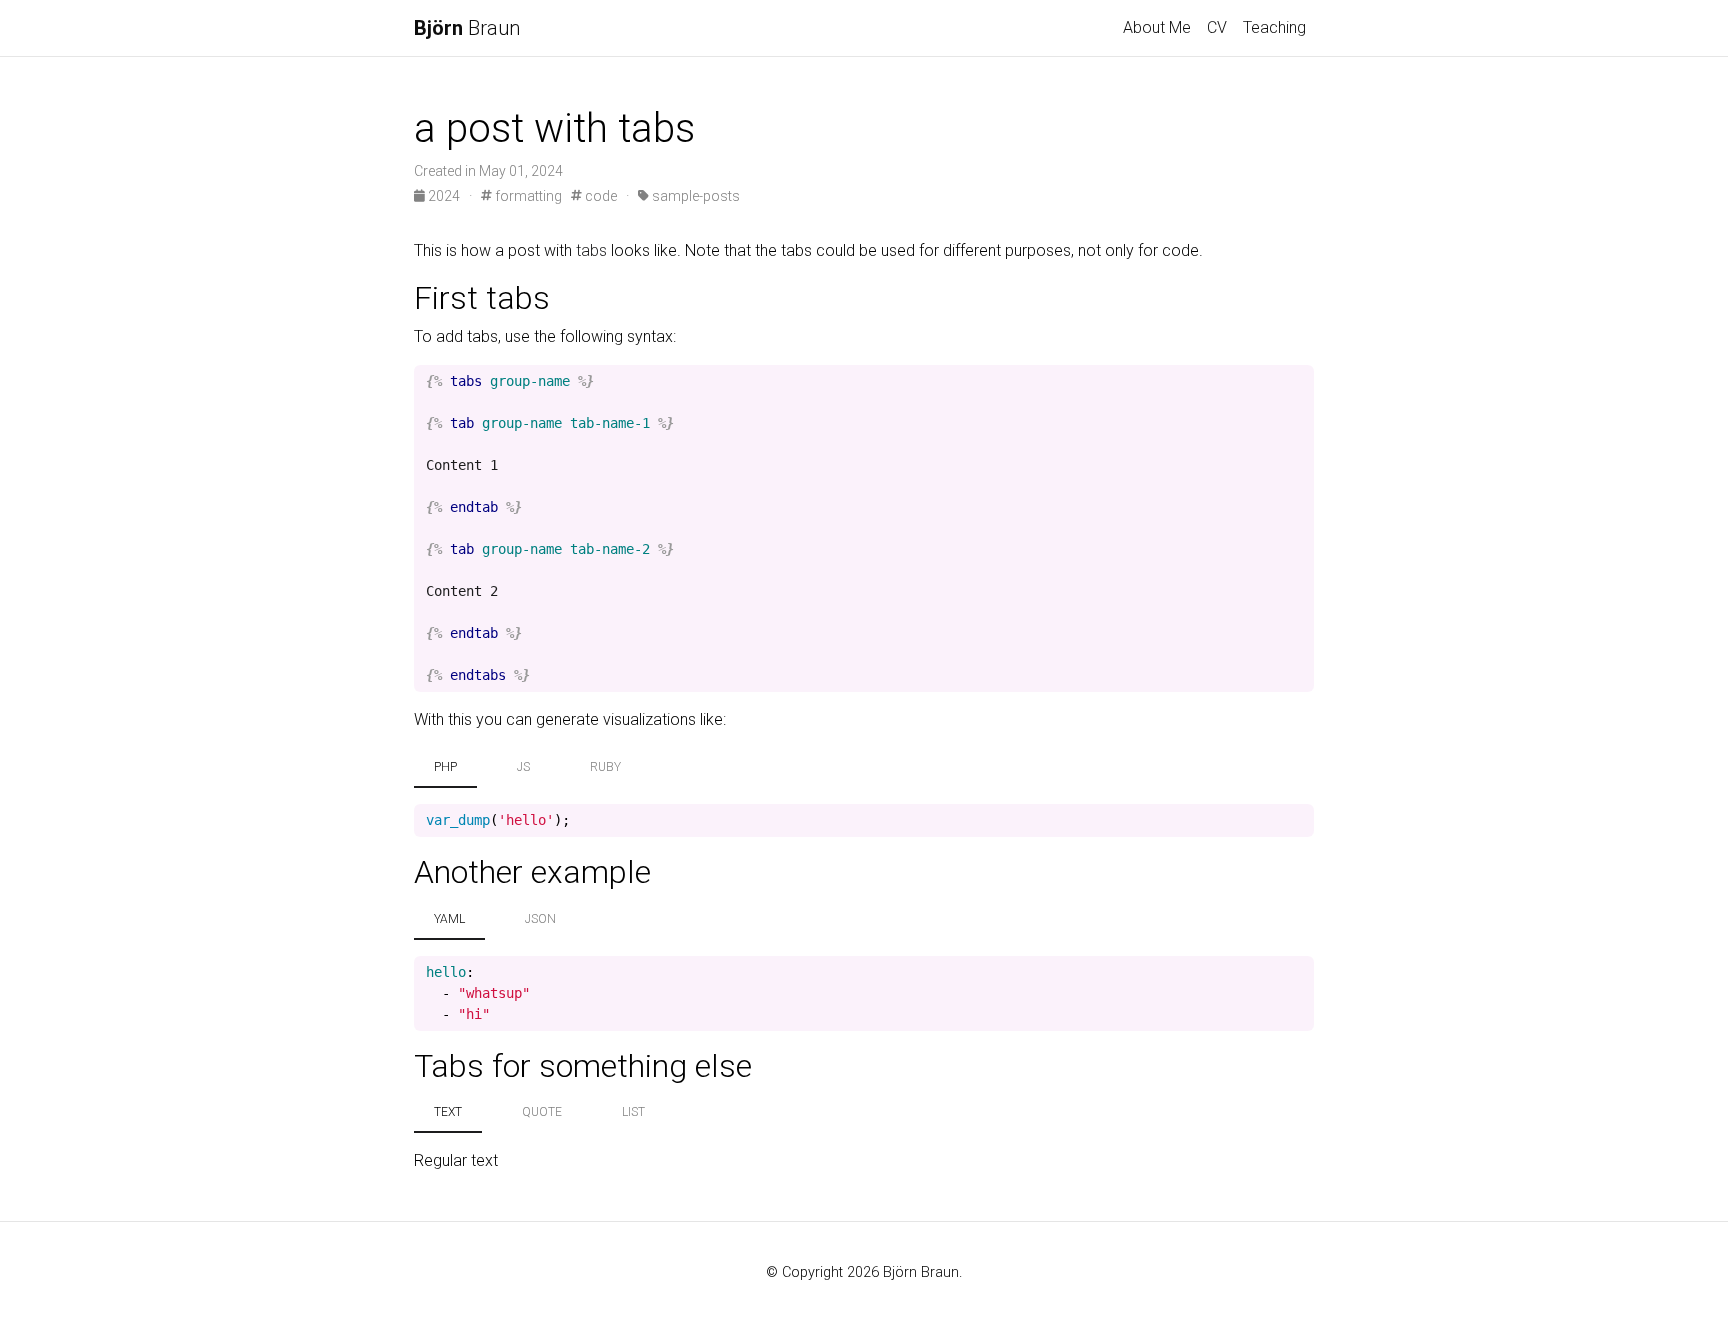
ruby (605, 767)
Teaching (1274, 27)
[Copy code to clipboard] (1299, 382)
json (540, 919)
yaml (449, 919)
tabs (591, 250)
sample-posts (694, 196)
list (633, 1112)
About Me (1157, 27)
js (523, 767)
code (599, 196)
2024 (444, 196)
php (445, 767)
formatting (527, 196)
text (448, 1112)
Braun (467, 28)
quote (542, 1112)
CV (1217, 27)
